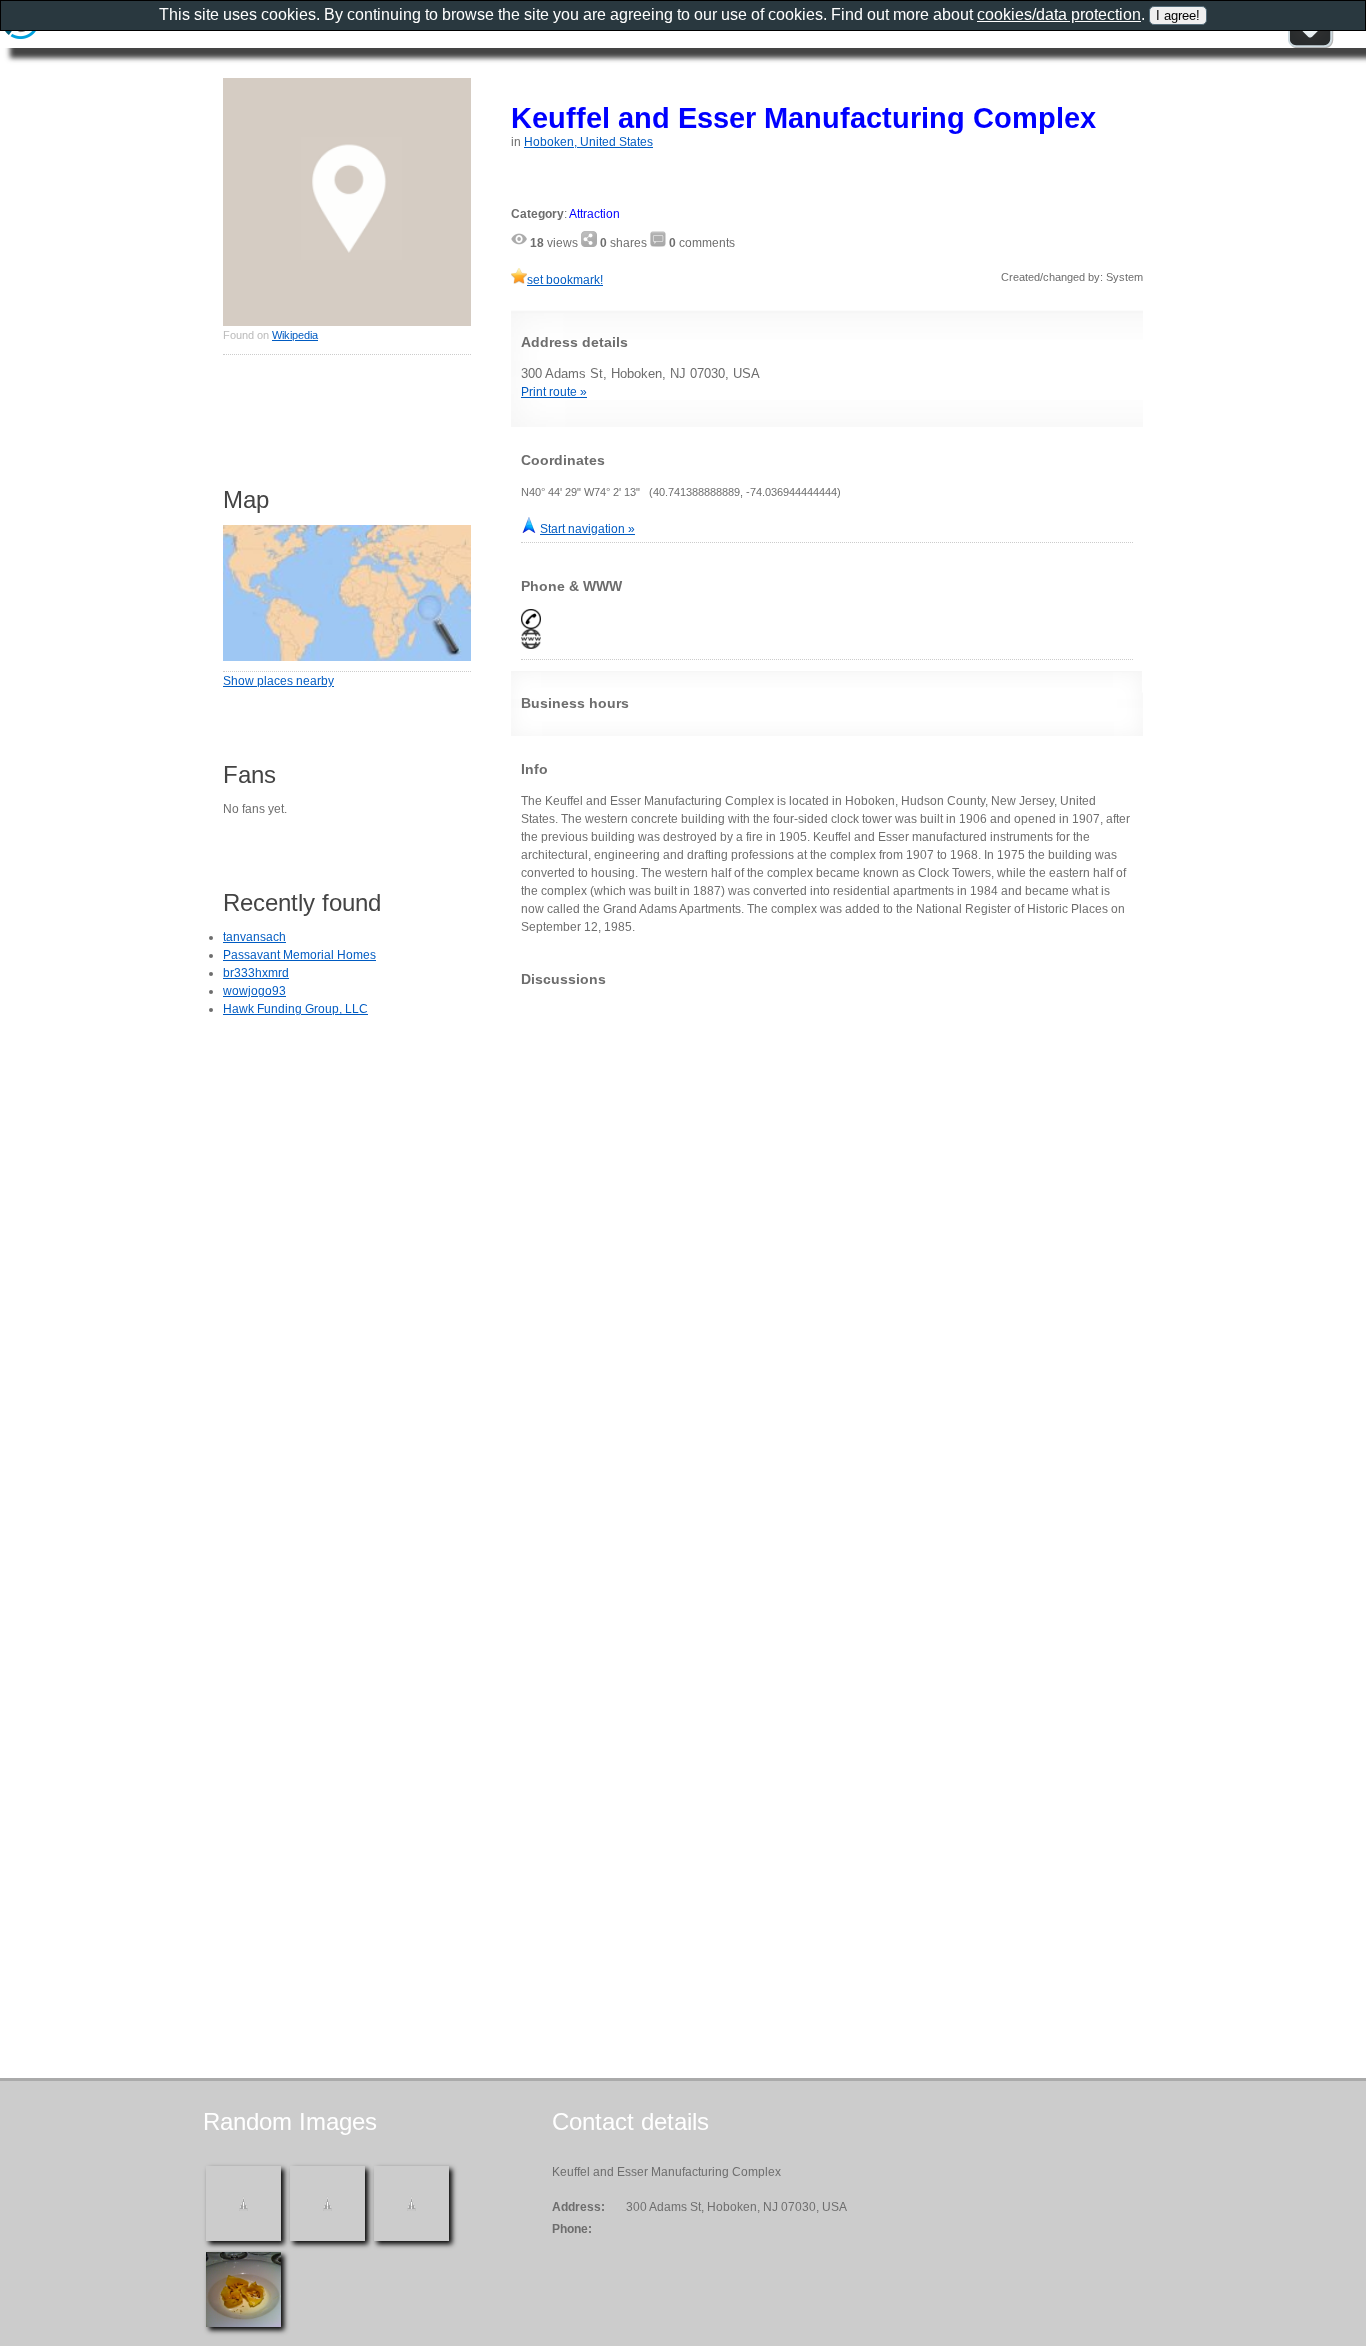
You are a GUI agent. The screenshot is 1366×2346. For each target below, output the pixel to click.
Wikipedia (295, 335)
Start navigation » (587, 529)
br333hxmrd (256, 973)
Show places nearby (278, 681)
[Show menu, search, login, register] (1310, 44)
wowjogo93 (254, 991)
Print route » (554, 392)
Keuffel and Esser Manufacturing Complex (803, 117)
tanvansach (254, 937)
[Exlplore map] (347, 657)
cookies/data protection (1059, 14)
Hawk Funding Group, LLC (295, 1009)
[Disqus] (827, 1252)
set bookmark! (565, 280)
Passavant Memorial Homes (299, 955)
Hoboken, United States (588, 142)
